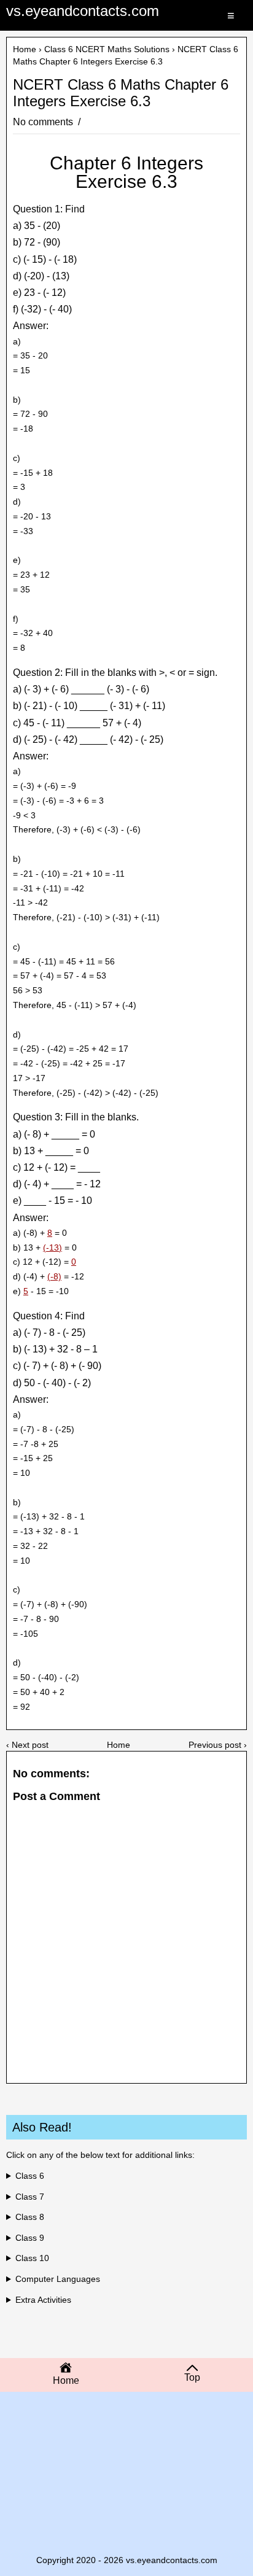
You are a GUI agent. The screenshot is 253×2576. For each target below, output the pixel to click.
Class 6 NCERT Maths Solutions (107, 49)
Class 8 (30, 2217)
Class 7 (30, 2197)
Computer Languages (58, 2279)
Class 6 (30, 2176)
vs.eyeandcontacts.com (83, 11)
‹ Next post (27, 1745)
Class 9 (30, 2238)
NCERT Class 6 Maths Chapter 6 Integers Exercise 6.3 (121, 93)
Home (25, 49)
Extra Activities (43, 2300)
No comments (44, 122)
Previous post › (218, 1745)
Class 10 (32, 2258)
